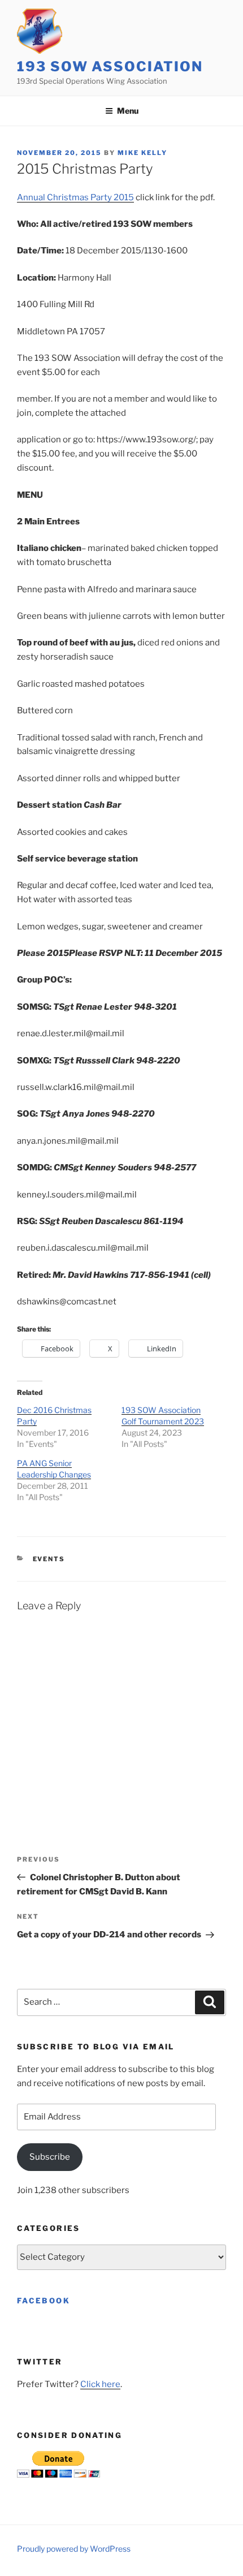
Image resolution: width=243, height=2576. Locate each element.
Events (49, 1559)
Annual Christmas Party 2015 (75, 197)
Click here (100, 2384)
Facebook (44, 2301)
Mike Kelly (142, 153)
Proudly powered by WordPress (74, 2549)
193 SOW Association (110, 66)
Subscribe (50, 2157)
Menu (128, 111)
